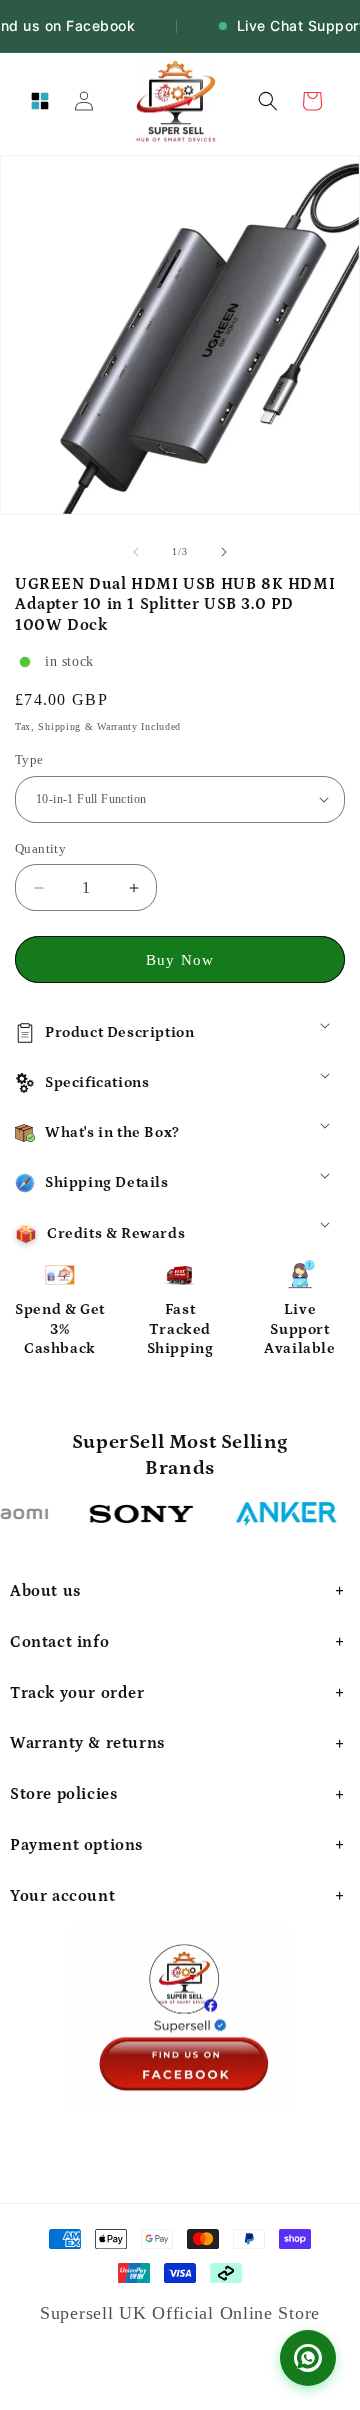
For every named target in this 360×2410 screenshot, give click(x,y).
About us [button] (45, 1591)
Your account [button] (62, 1896)
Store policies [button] (63, 1794)
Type (29, 759)
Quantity (40, 848)
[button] (40, 101)
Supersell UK (96, 2313)
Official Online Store (236, 2313)
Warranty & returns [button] (87, 1743)
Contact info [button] (59, 1642)
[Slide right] (224, 552)
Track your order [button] (77, 1693)
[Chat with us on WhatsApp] (308, 2358)
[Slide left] (136, 552)
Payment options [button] (76, 1845)
